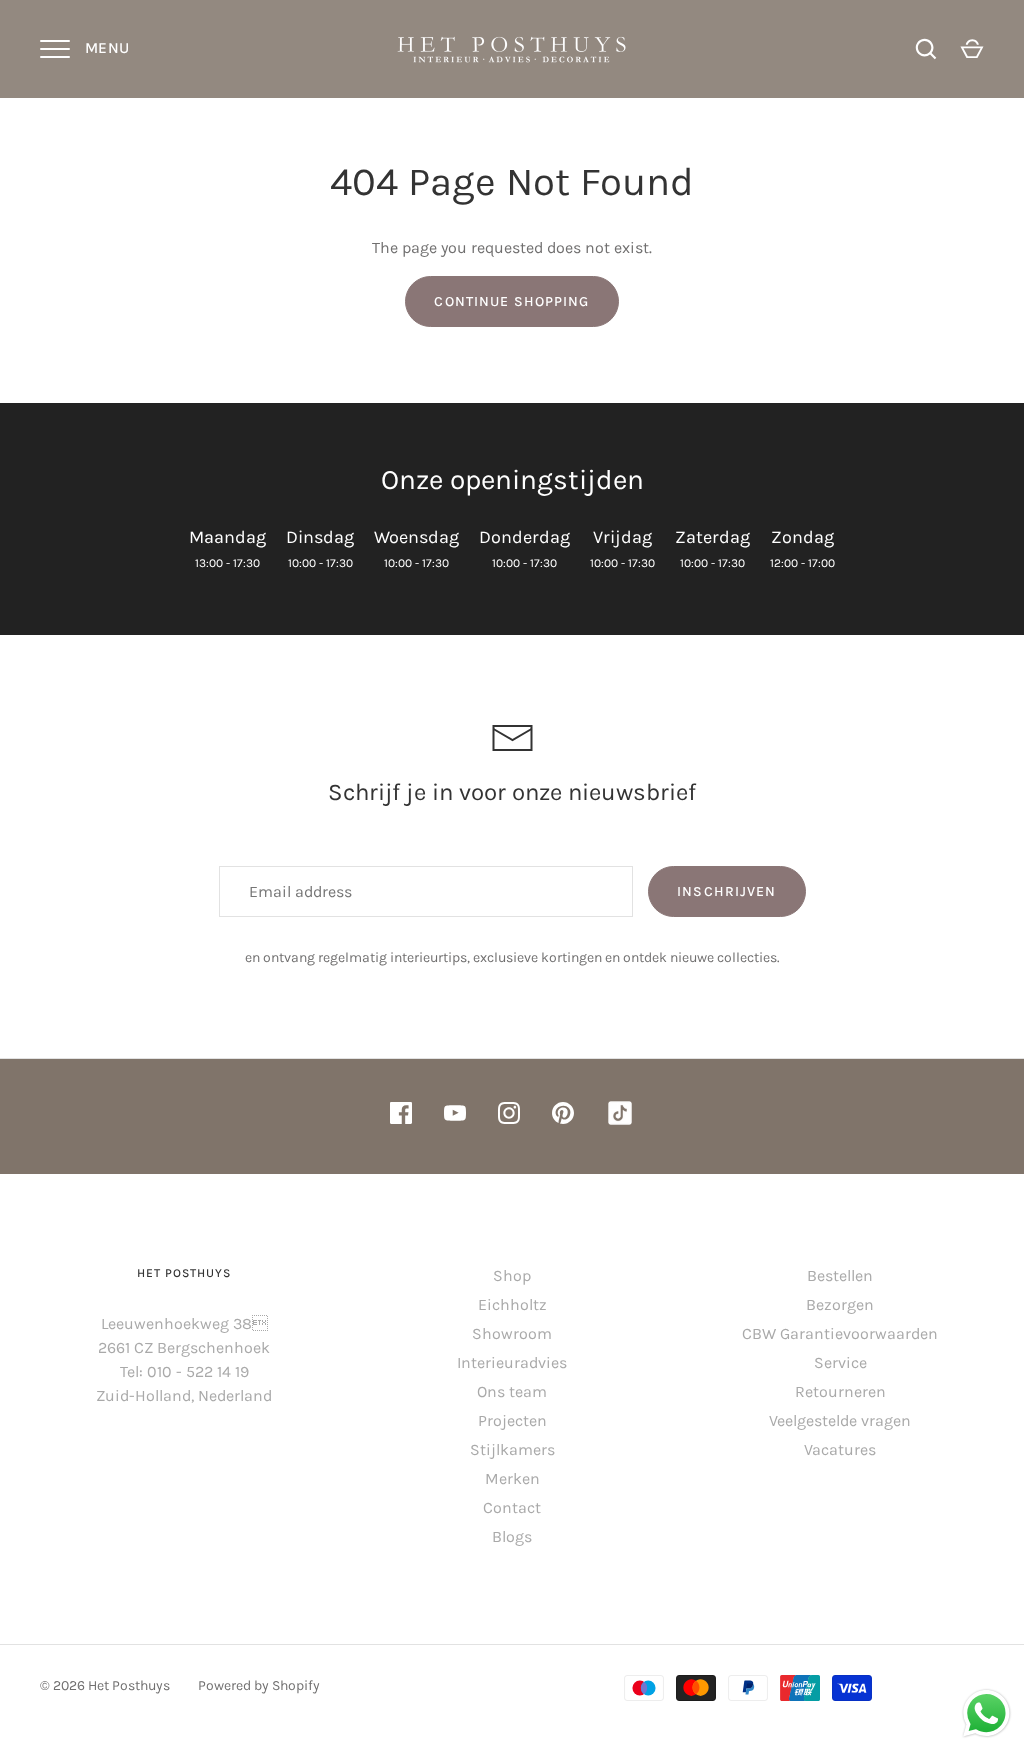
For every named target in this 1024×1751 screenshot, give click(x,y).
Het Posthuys (129, 1685)
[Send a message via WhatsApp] (986, 1713)
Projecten (512, 1420)
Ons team (512, 1391)
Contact (512, 1507)
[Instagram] (509, 1116)
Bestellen (840, 1275)
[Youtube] (455, 1116)
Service (840, 1362)
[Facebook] (401, 1116)
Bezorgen (840, 1304)
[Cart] (972, 49)
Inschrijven (726, 891)
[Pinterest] (563, 1116)
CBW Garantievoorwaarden (840, 1333)
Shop (512, 1275)
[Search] (926, 49)
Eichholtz (512, 1304)
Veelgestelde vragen (840, 1420)
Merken (512, 1478)
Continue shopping (511, 301)
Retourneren (840, 1391)
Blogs (512, 1536)
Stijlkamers (512, 1449)
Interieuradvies (512, 1362)
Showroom (512, 1333)
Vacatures (840, 1449)
